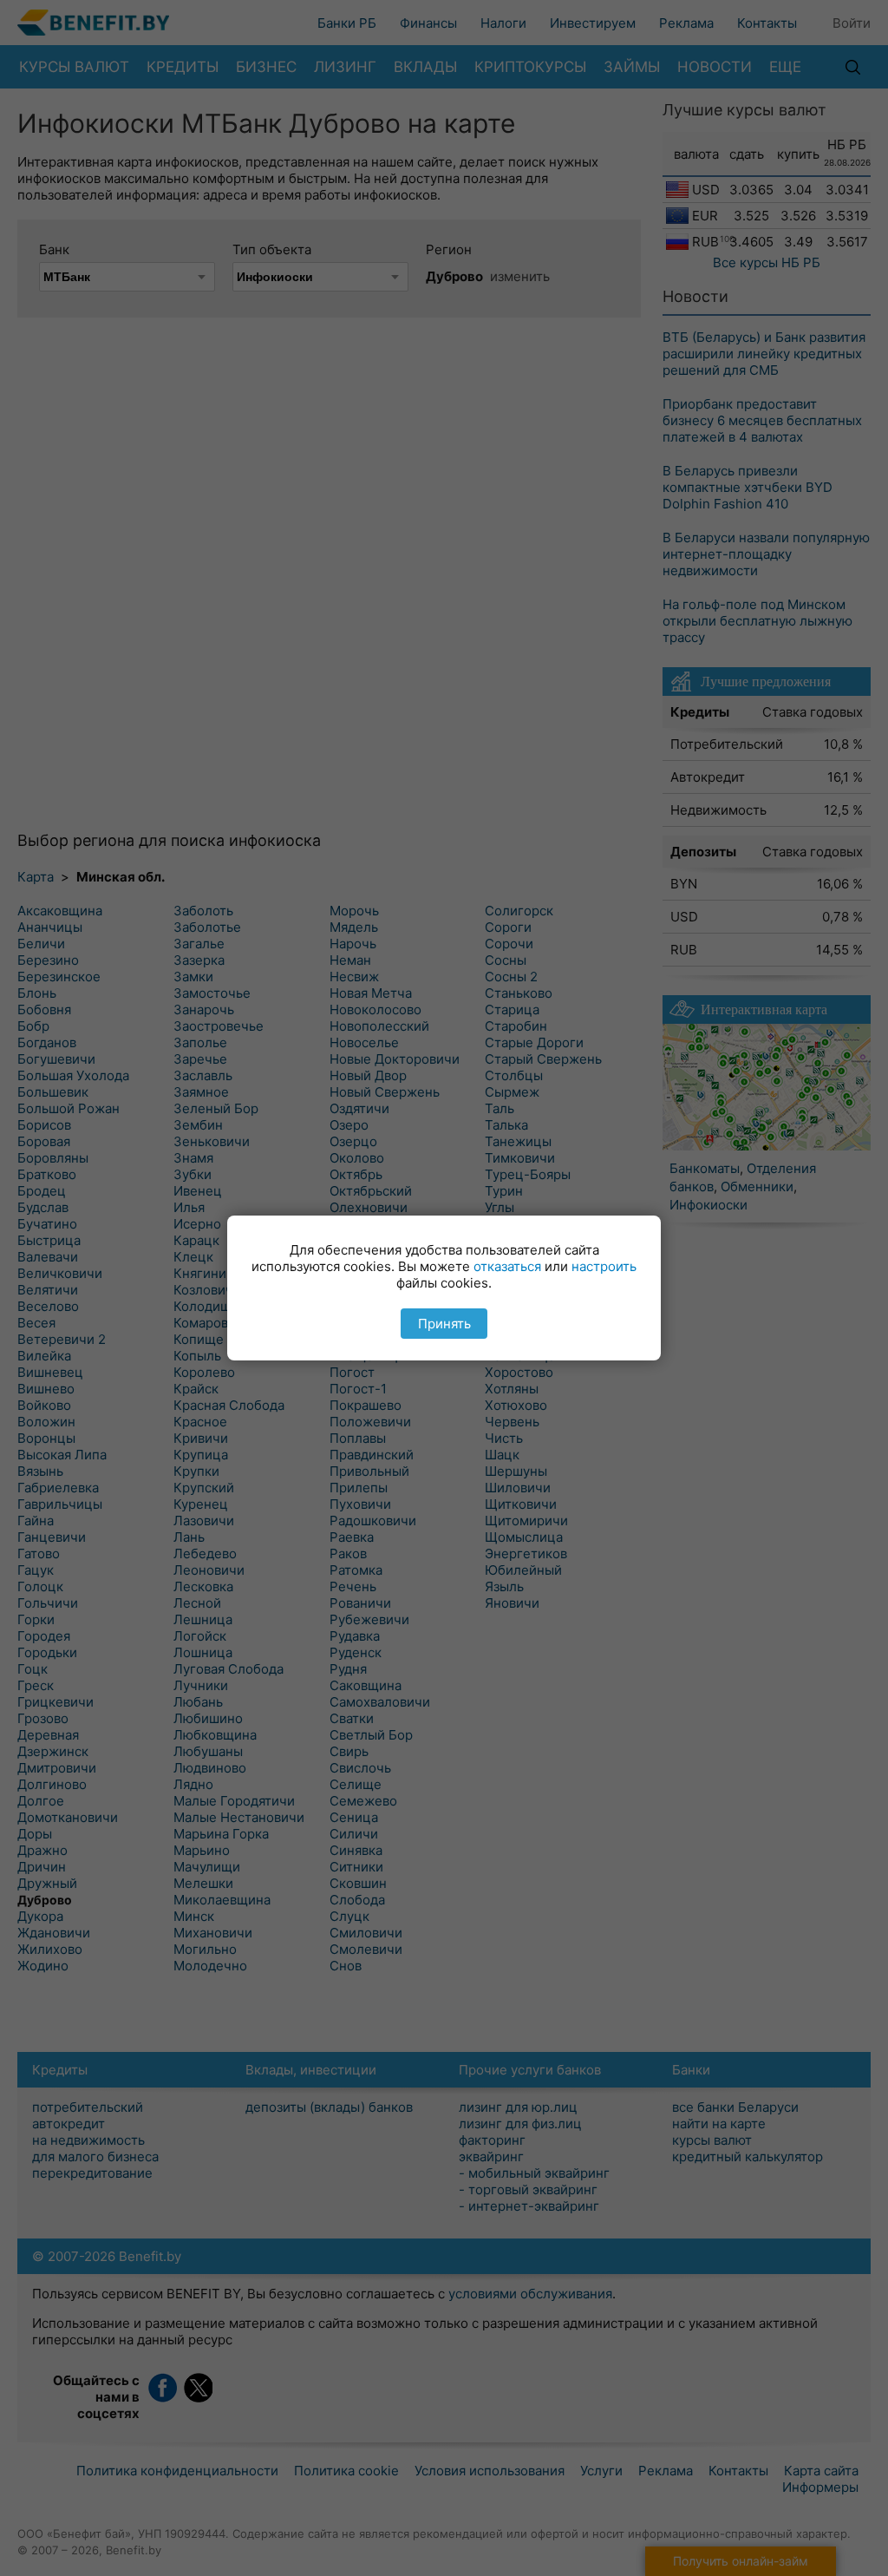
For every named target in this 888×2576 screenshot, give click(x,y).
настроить (604, 1266)
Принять (444, 1324)
